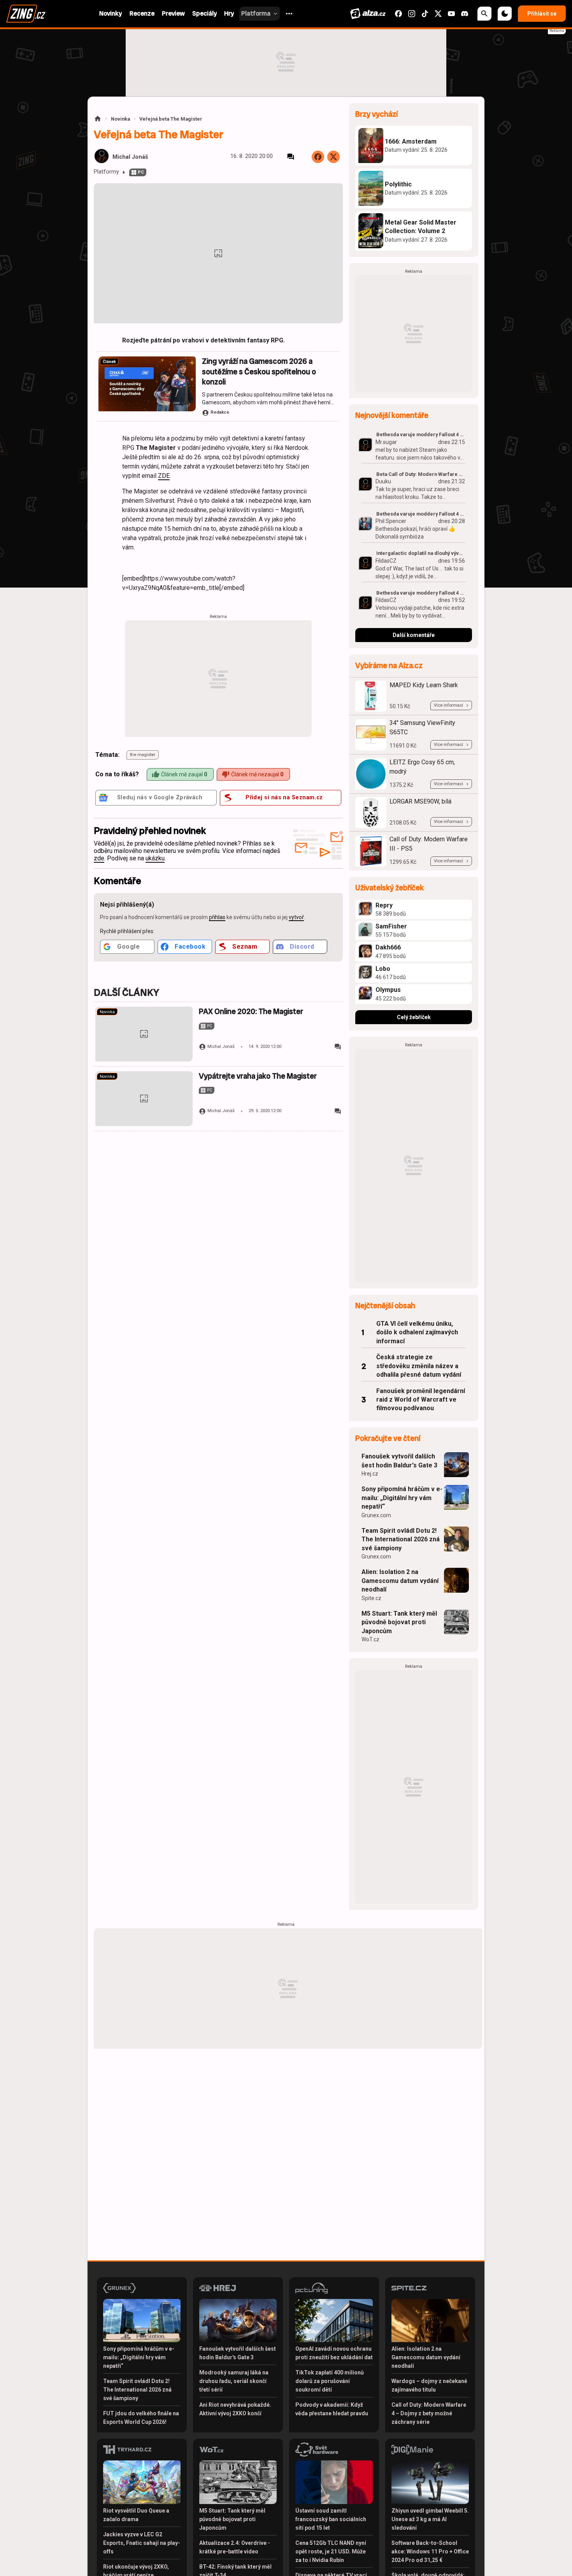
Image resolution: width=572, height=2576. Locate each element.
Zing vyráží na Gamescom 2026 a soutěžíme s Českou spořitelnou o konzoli (259, 372)
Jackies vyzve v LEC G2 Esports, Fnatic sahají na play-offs (142, 2543)
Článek (109, 362)
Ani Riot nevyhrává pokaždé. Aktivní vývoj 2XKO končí (235, 2409)
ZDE (164, 476)
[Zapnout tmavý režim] (505, 14)
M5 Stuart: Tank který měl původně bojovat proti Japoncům (399, 1622)
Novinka (120, 119)
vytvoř (296, 917)
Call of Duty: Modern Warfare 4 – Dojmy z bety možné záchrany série (429, 2413)
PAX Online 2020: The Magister (251, 1012)
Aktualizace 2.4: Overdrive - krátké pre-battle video (235, 2547)
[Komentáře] (291, 157)
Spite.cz (371, 1598)
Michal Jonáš (130, 157)
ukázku (155, 858)
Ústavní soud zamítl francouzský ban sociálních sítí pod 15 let (331, 2519)
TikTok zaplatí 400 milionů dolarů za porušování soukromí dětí (330, 2381)
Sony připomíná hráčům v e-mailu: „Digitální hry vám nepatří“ (402, 1498)
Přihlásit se (542, 14)
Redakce (220, 412)
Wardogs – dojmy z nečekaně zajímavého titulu (429, 2385)
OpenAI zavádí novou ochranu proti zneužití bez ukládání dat (334, 2353)
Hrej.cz (370, 1474)
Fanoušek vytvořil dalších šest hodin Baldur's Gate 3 (399, 1461)
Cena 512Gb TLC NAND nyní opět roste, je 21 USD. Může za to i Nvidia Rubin (331, 2551)
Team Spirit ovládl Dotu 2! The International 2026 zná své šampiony (401, 1539)
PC (141, 172)
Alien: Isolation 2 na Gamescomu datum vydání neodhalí (400, 1581)
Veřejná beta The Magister (171, 119)
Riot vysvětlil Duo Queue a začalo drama (136, 2515)
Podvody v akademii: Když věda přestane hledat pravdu (332, 2409)
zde (99, 858)
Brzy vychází (376, 114)
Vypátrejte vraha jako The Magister (258, 1076)
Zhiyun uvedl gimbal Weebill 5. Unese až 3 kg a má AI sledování (430, 2519)
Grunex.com (376, 1515)
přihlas (217, 917)
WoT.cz (370, 1639)
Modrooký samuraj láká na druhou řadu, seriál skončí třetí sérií (234, 2381)
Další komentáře (414, 635)
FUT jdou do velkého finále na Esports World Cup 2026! (141, 2418)
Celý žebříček (414, 1017)
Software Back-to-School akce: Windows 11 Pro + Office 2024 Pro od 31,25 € (430, 2551)
